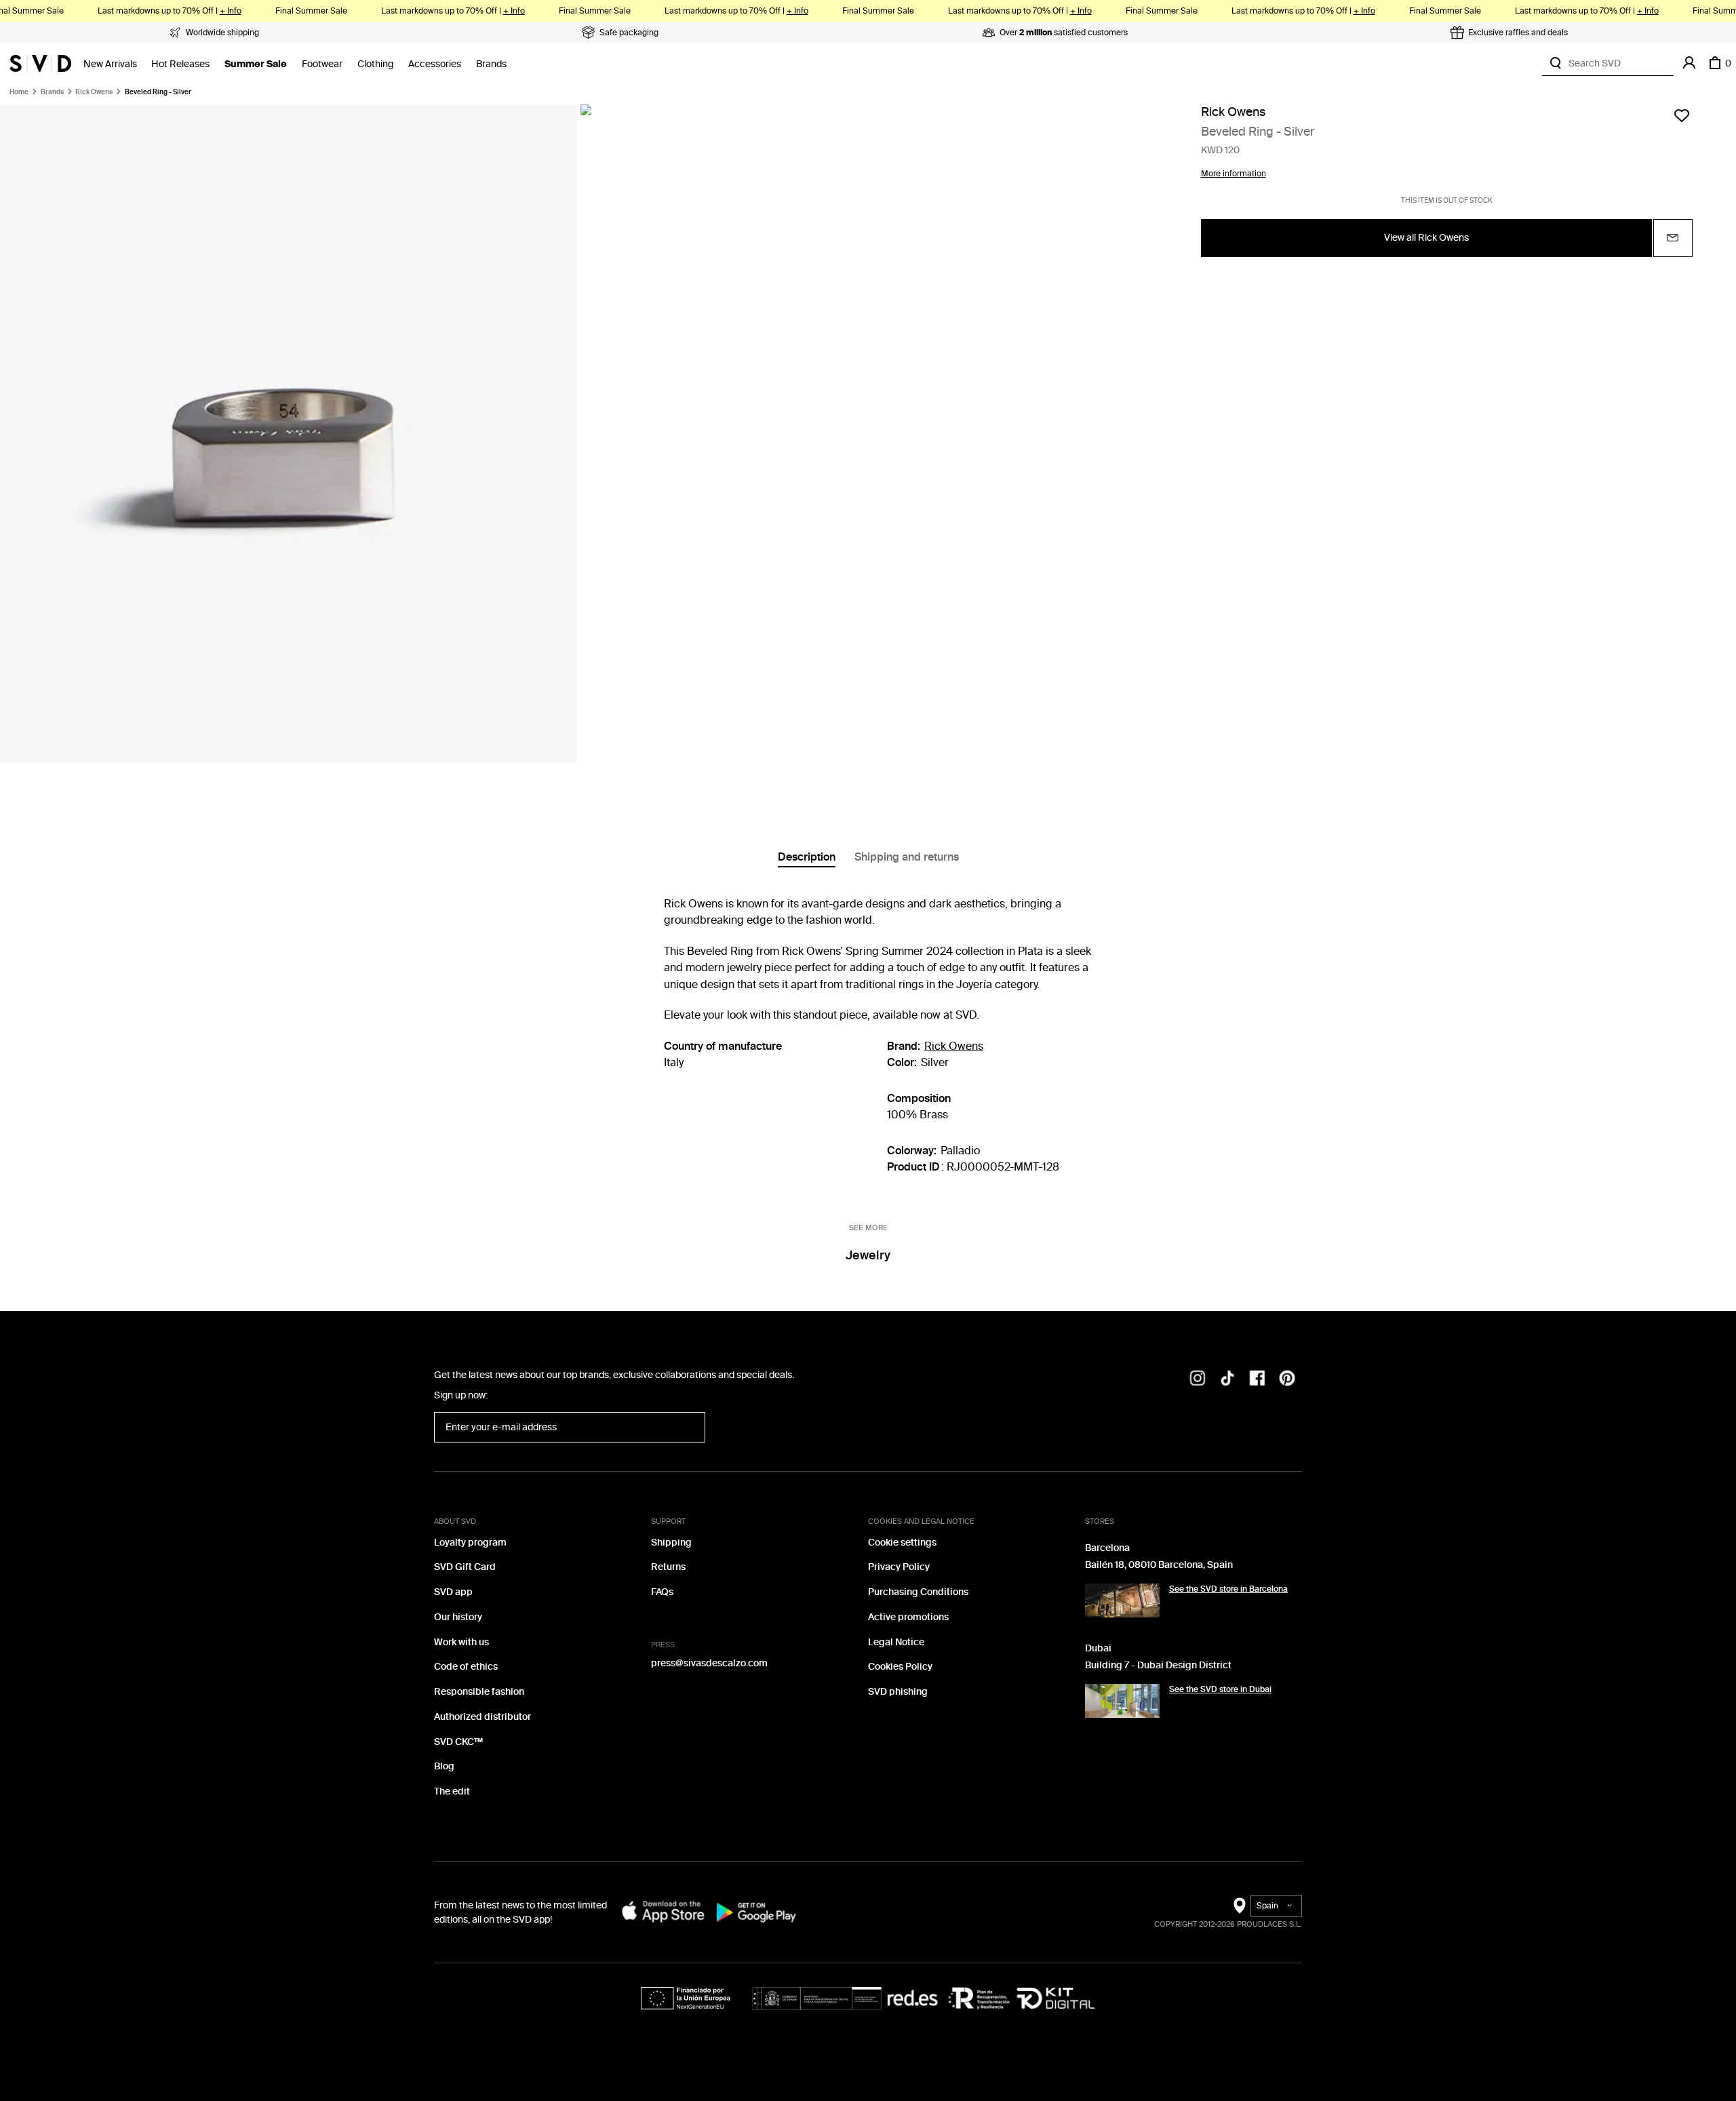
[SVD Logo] (40, 63)
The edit (452, 1791)
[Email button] (1673, 238)
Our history (458, 1617)
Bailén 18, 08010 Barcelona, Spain (1159, 1565)
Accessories (435, 64)
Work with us (461, 1642)
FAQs (662, 1592)
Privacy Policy (899, 1567)
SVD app (453, 1592)
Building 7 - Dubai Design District (1158, 1665)
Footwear (322, 64)
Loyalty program (470, 1543)
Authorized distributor (482, 1717)
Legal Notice (896, 1642)
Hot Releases (180, 64)
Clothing (375, 64)
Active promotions (908, 1617)
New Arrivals (110, 64)
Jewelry (868, 1255)
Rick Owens (94, 92)
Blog (444, 1766)
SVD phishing (898, 1692)
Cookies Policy (900, 1667)
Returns (668, 1567)
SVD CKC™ (458, 1742)
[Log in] (1689, 63)
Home (19, 92)
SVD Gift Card (465, 1567)
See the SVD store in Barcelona (1228, 1589)
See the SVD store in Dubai (1220, 1689)
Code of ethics (466, 1667)
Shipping (671, 1543)
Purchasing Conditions (918, 1592)
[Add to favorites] (1682, 115)
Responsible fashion (479, 1692)
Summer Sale (256, 64)
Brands (491, 64)
